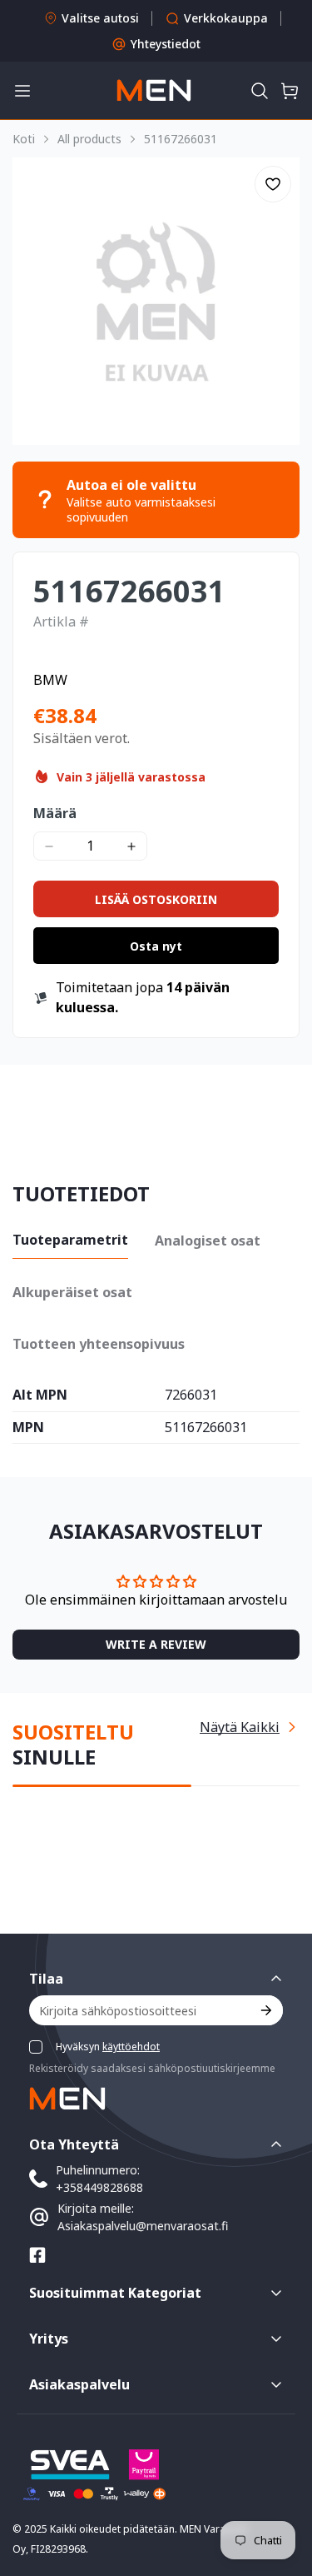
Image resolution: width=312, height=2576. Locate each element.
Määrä (55, 813)
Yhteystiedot (166, 44)
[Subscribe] (265, 2010)
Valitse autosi (100, 18)
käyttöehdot (131, 2047)
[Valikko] (22, 91)
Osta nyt (156, 946)
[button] (260, 91)
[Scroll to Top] (282, 2488)
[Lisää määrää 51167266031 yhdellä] (131, 846)
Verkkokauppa (226, 18)
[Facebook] (37, 2255)
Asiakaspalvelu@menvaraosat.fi (143, 2226)
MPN (28, 1428)
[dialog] (58, 2564)
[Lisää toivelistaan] (273, 184)
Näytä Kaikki (240, 1727)
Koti (24, 139)
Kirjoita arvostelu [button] (156, 1644)
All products (89, 139)
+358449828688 (99, 2187)
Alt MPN (40, 1395)
